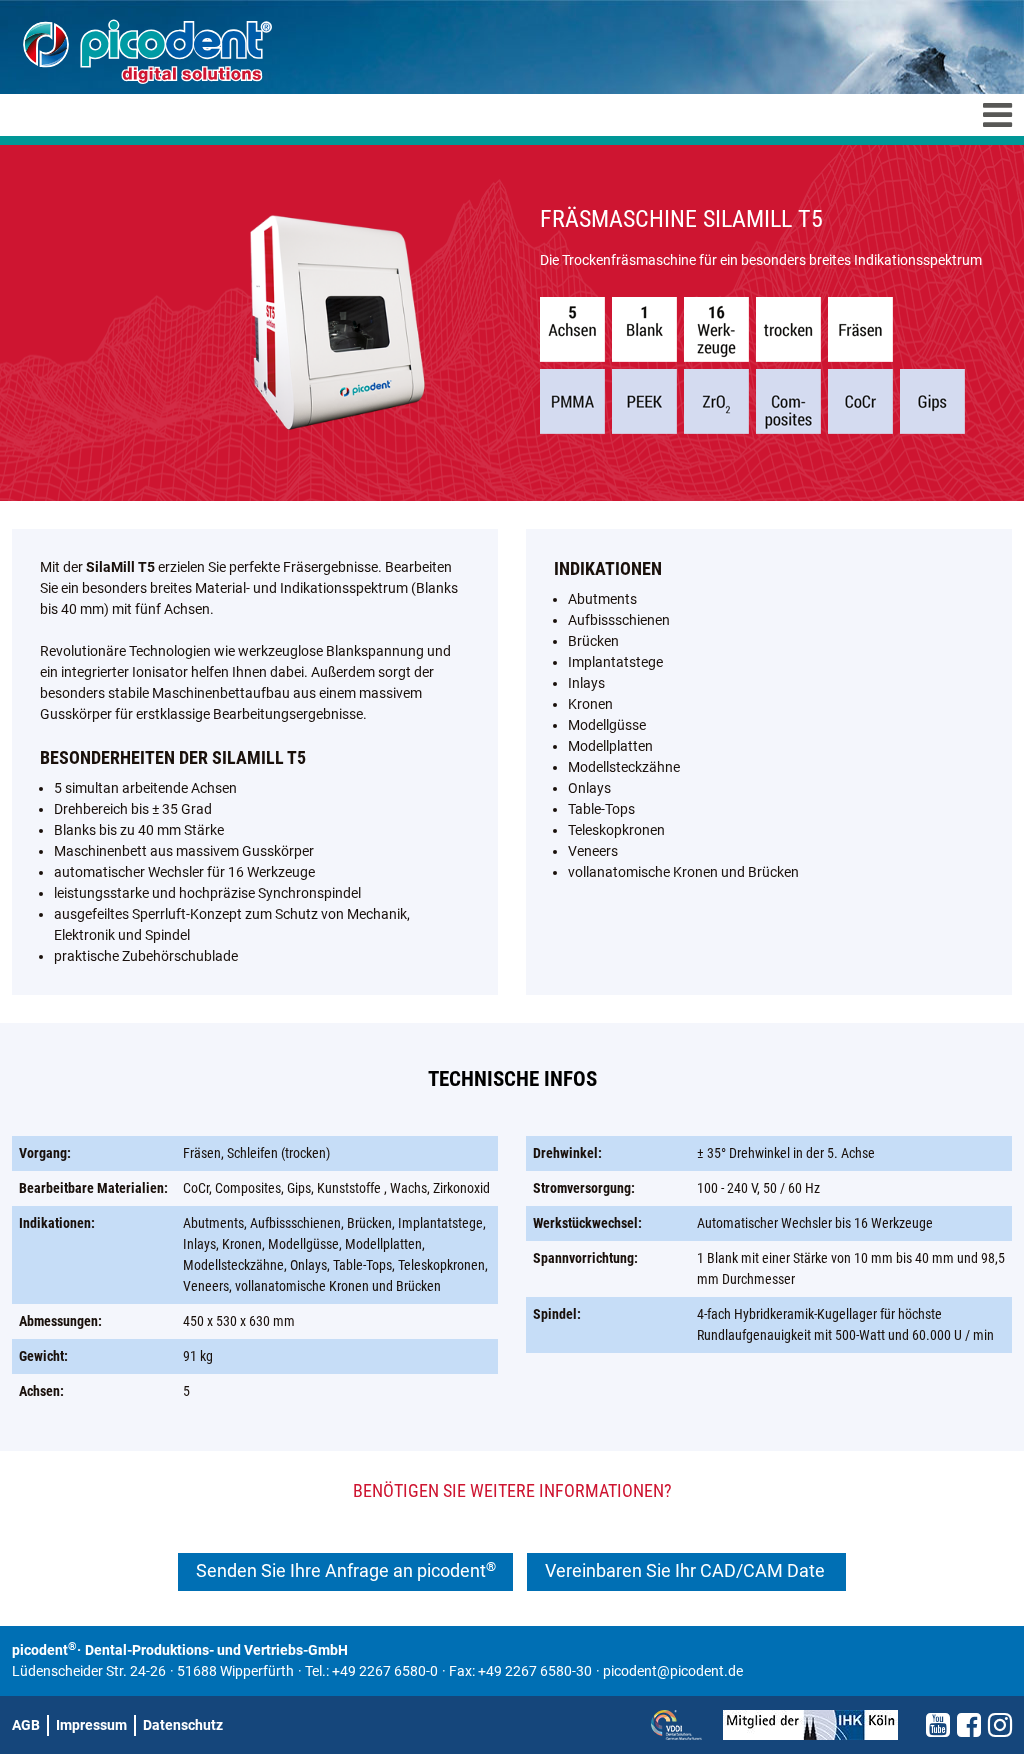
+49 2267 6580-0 (385, 1671)
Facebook (969, 1725)
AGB (26, 1725)
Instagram (1000, 1725)
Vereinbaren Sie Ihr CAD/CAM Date (687, 1571)
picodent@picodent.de (673, 1671)
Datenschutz (183, 1725)
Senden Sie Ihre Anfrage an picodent (346, 1570)
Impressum (91, 1725)
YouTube (938, 1725)
